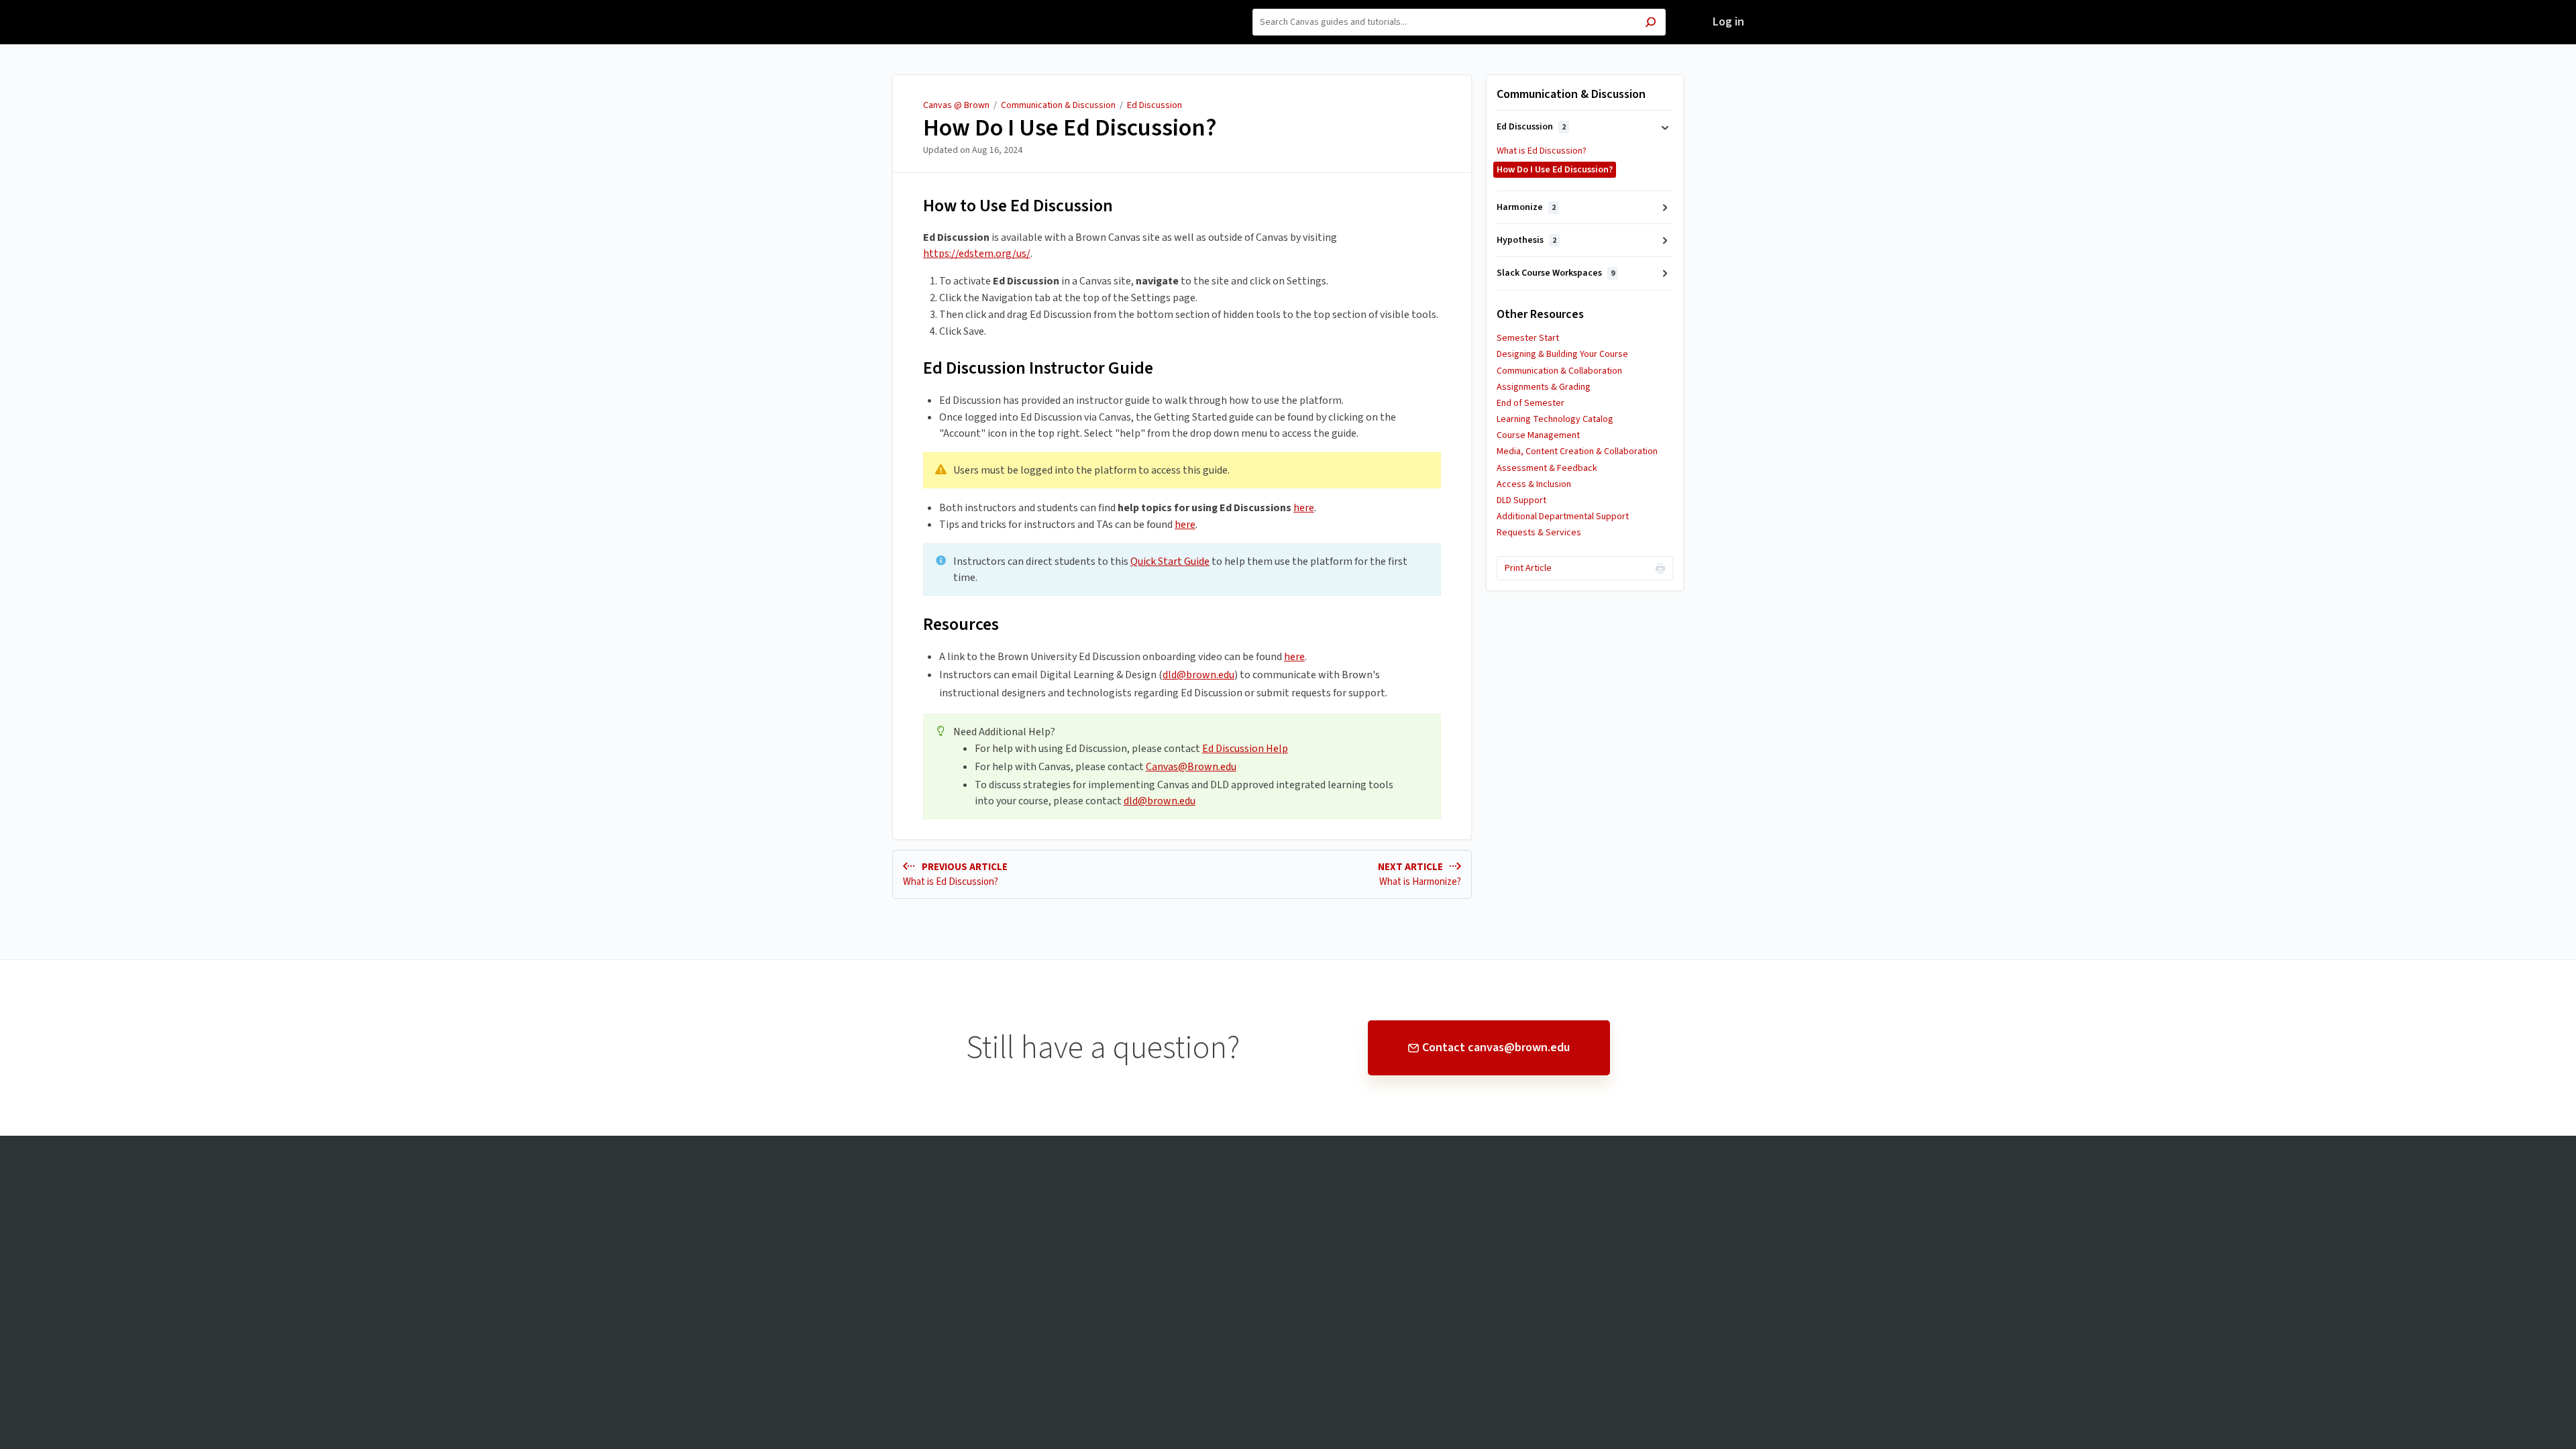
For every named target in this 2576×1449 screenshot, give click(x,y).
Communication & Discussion (1058, 105)
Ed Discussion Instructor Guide (1038, 368)
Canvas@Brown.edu (1191, 767)
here (1304, 508)
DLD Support (1521, 500)
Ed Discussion (1155, 105)
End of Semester (1531, 403)
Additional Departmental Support (1563, 517)
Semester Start (1528, 338)
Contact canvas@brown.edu (1496, 1048)
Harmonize (1526, 207)
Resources (961, 624)
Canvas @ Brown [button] (877, 8)
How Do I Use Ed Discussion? (1070, 128)
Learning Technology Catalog (1555, 419)
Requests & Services (1539, 533)
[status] (1182, 470)
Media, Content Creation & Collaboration (1577, 451)
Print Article (1528, 568)
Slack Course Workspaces (1556, 273)
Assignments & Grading (1544, 387)
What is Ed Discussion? (1542, 151)
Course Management (1538, 435)
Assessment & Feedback (1547, 468)
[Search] (1651, 24)
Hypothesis (1526, 240)
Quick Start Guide (1170, 561)
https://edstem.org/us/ (977, 254)
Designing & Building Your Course (1562, 354)
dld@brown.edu (1198, 675)
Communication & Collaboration (1559, 371)
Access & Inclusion (1534, 484)
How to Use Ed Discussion (1018, 206)
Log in (1728, 22)
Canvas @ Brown (956, 105)
